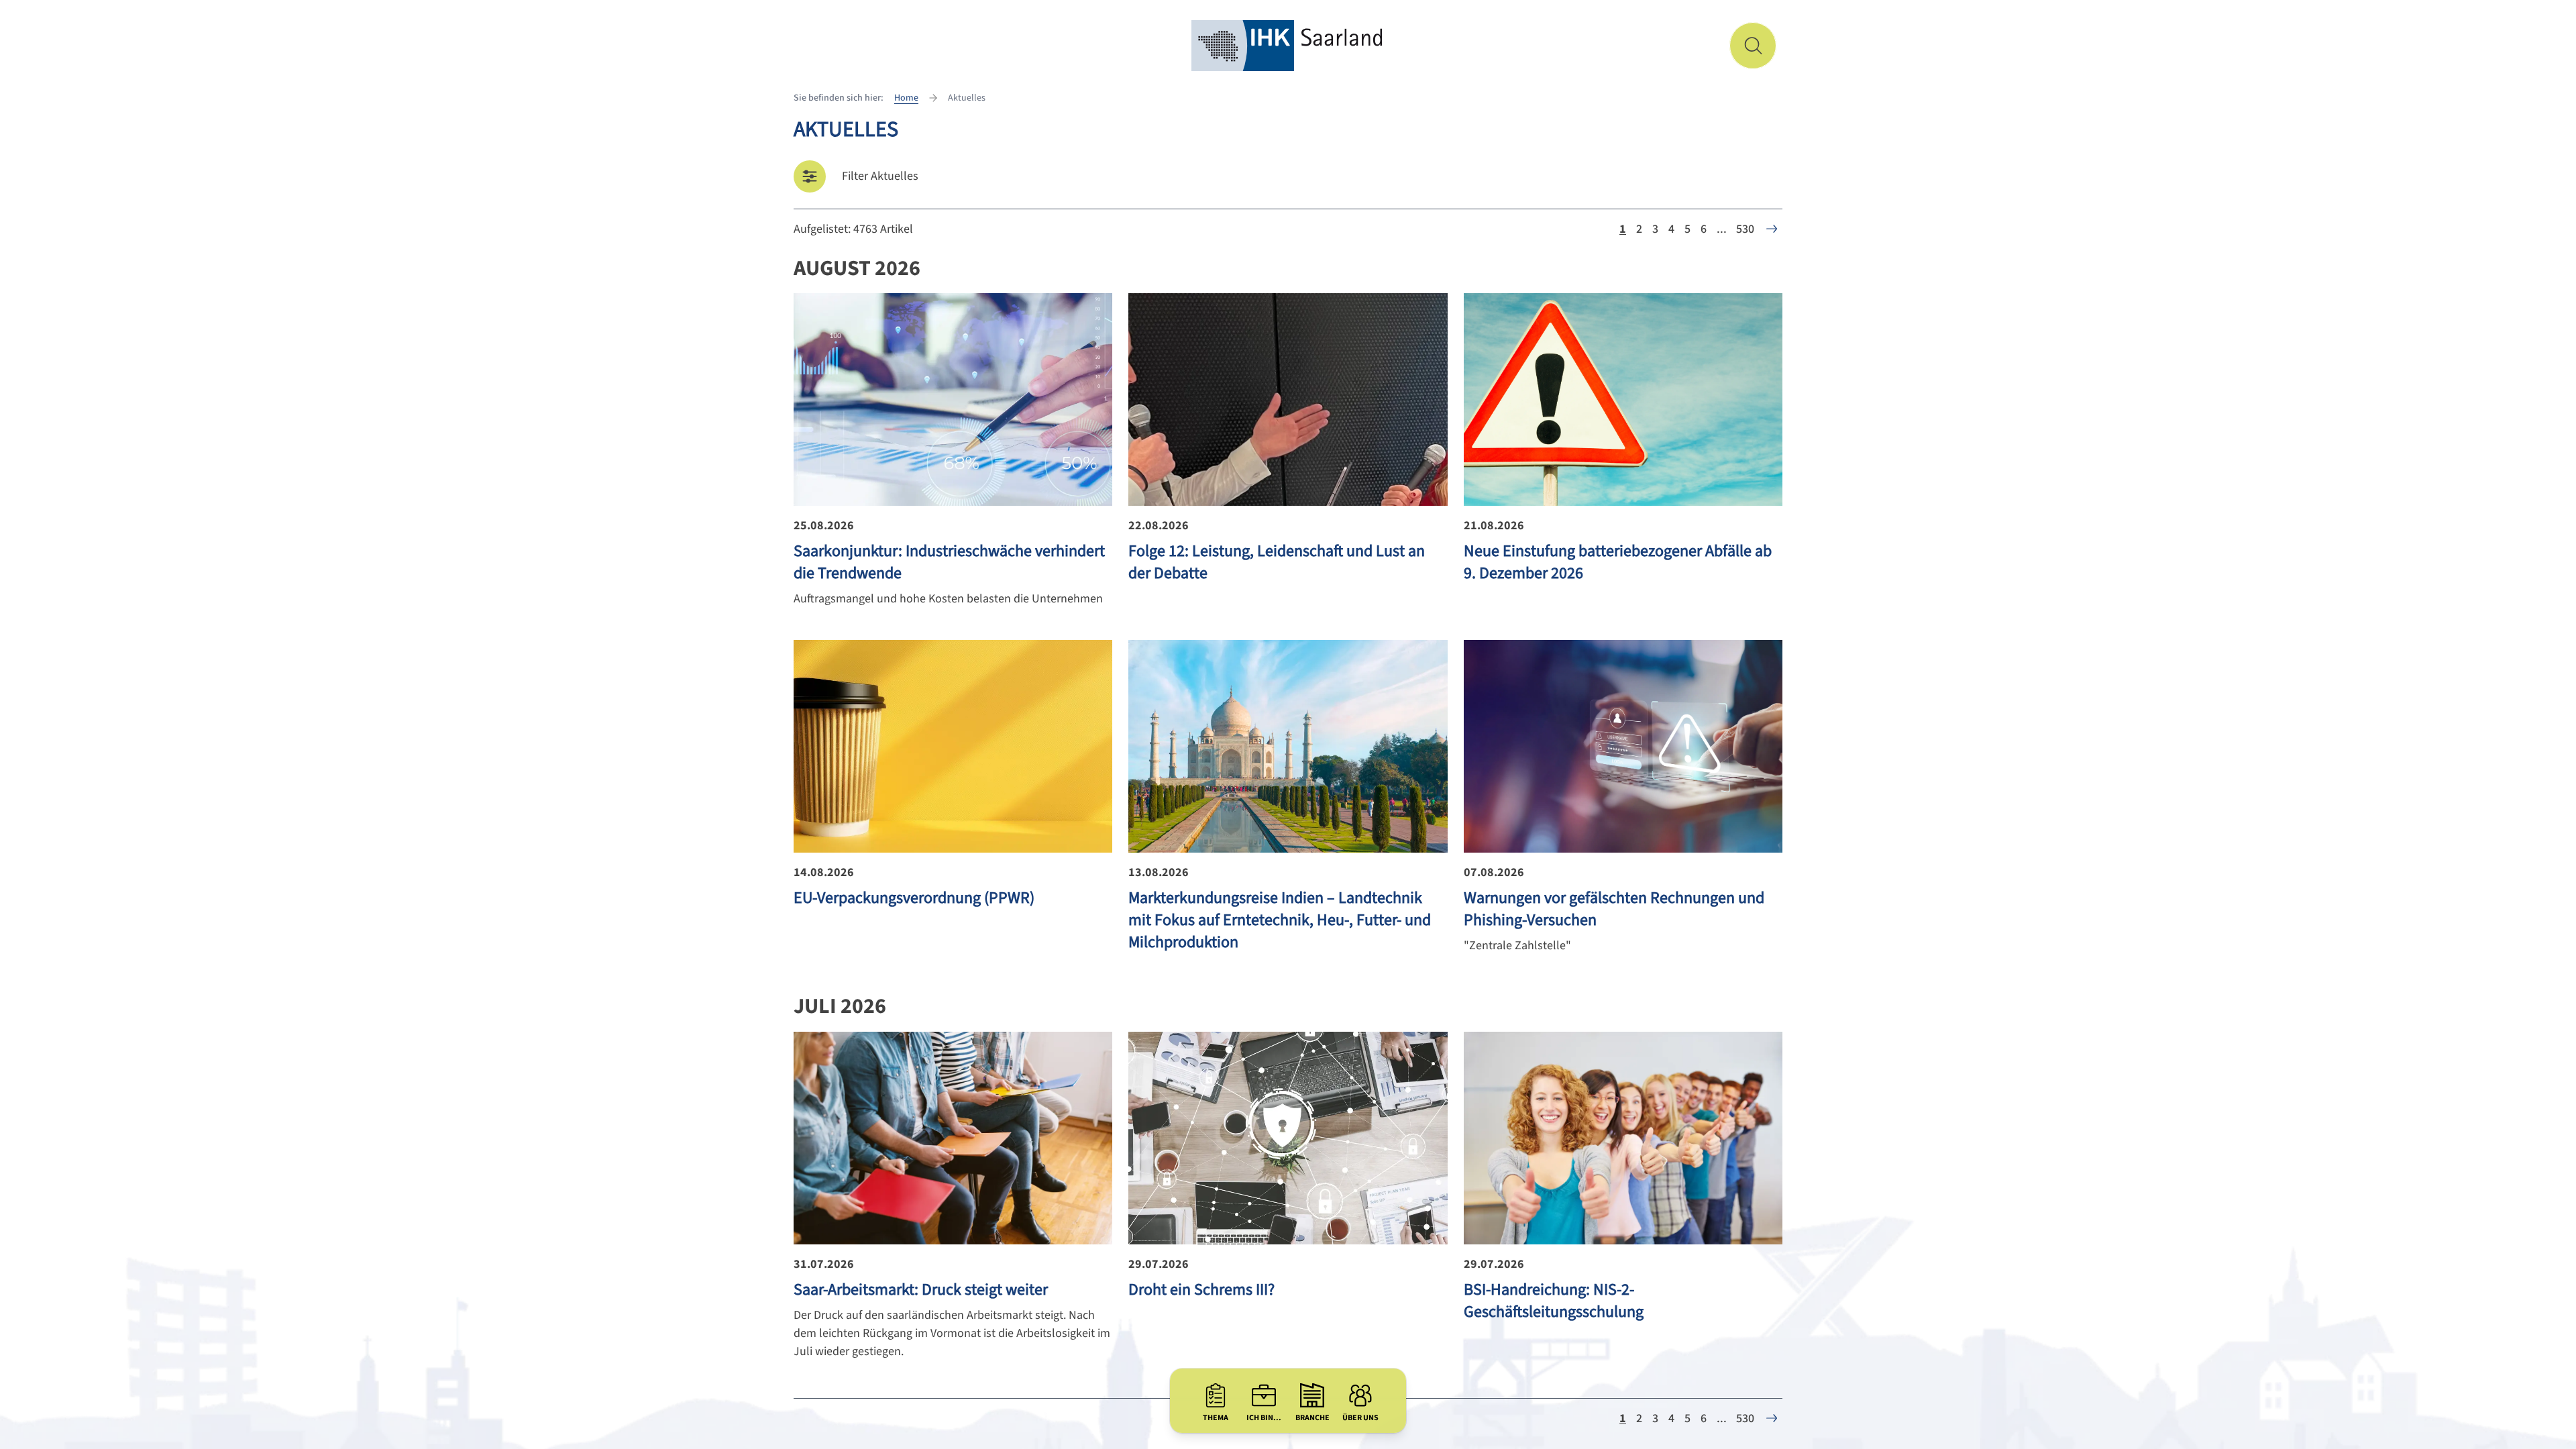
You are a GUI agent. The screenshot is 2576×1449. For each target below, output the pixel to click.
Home (906, 98)
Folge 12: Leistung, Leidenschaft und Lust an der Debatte (1277, 562)
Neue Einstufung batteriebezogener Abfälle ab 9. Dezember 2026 (1618, 562)
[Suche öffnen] (1753, 46)
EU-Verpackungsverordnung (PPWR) (914, 898)
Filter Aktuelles (880, 176)
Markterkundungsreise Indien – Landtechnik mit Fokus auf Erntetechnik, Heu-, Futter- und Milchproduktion (1280, 920)
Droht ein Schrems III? (1201, 1290)
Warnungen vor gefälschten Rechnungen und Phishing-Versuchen (1614, 909)
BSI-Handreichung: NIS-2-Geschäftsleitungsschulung (1554, 1301)
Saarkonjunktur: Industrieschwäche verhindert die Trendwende (949, 562)
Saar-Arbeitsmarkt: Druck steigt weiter (921, 1290)
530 (1745, 229)
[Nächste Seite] (1772, 229)
